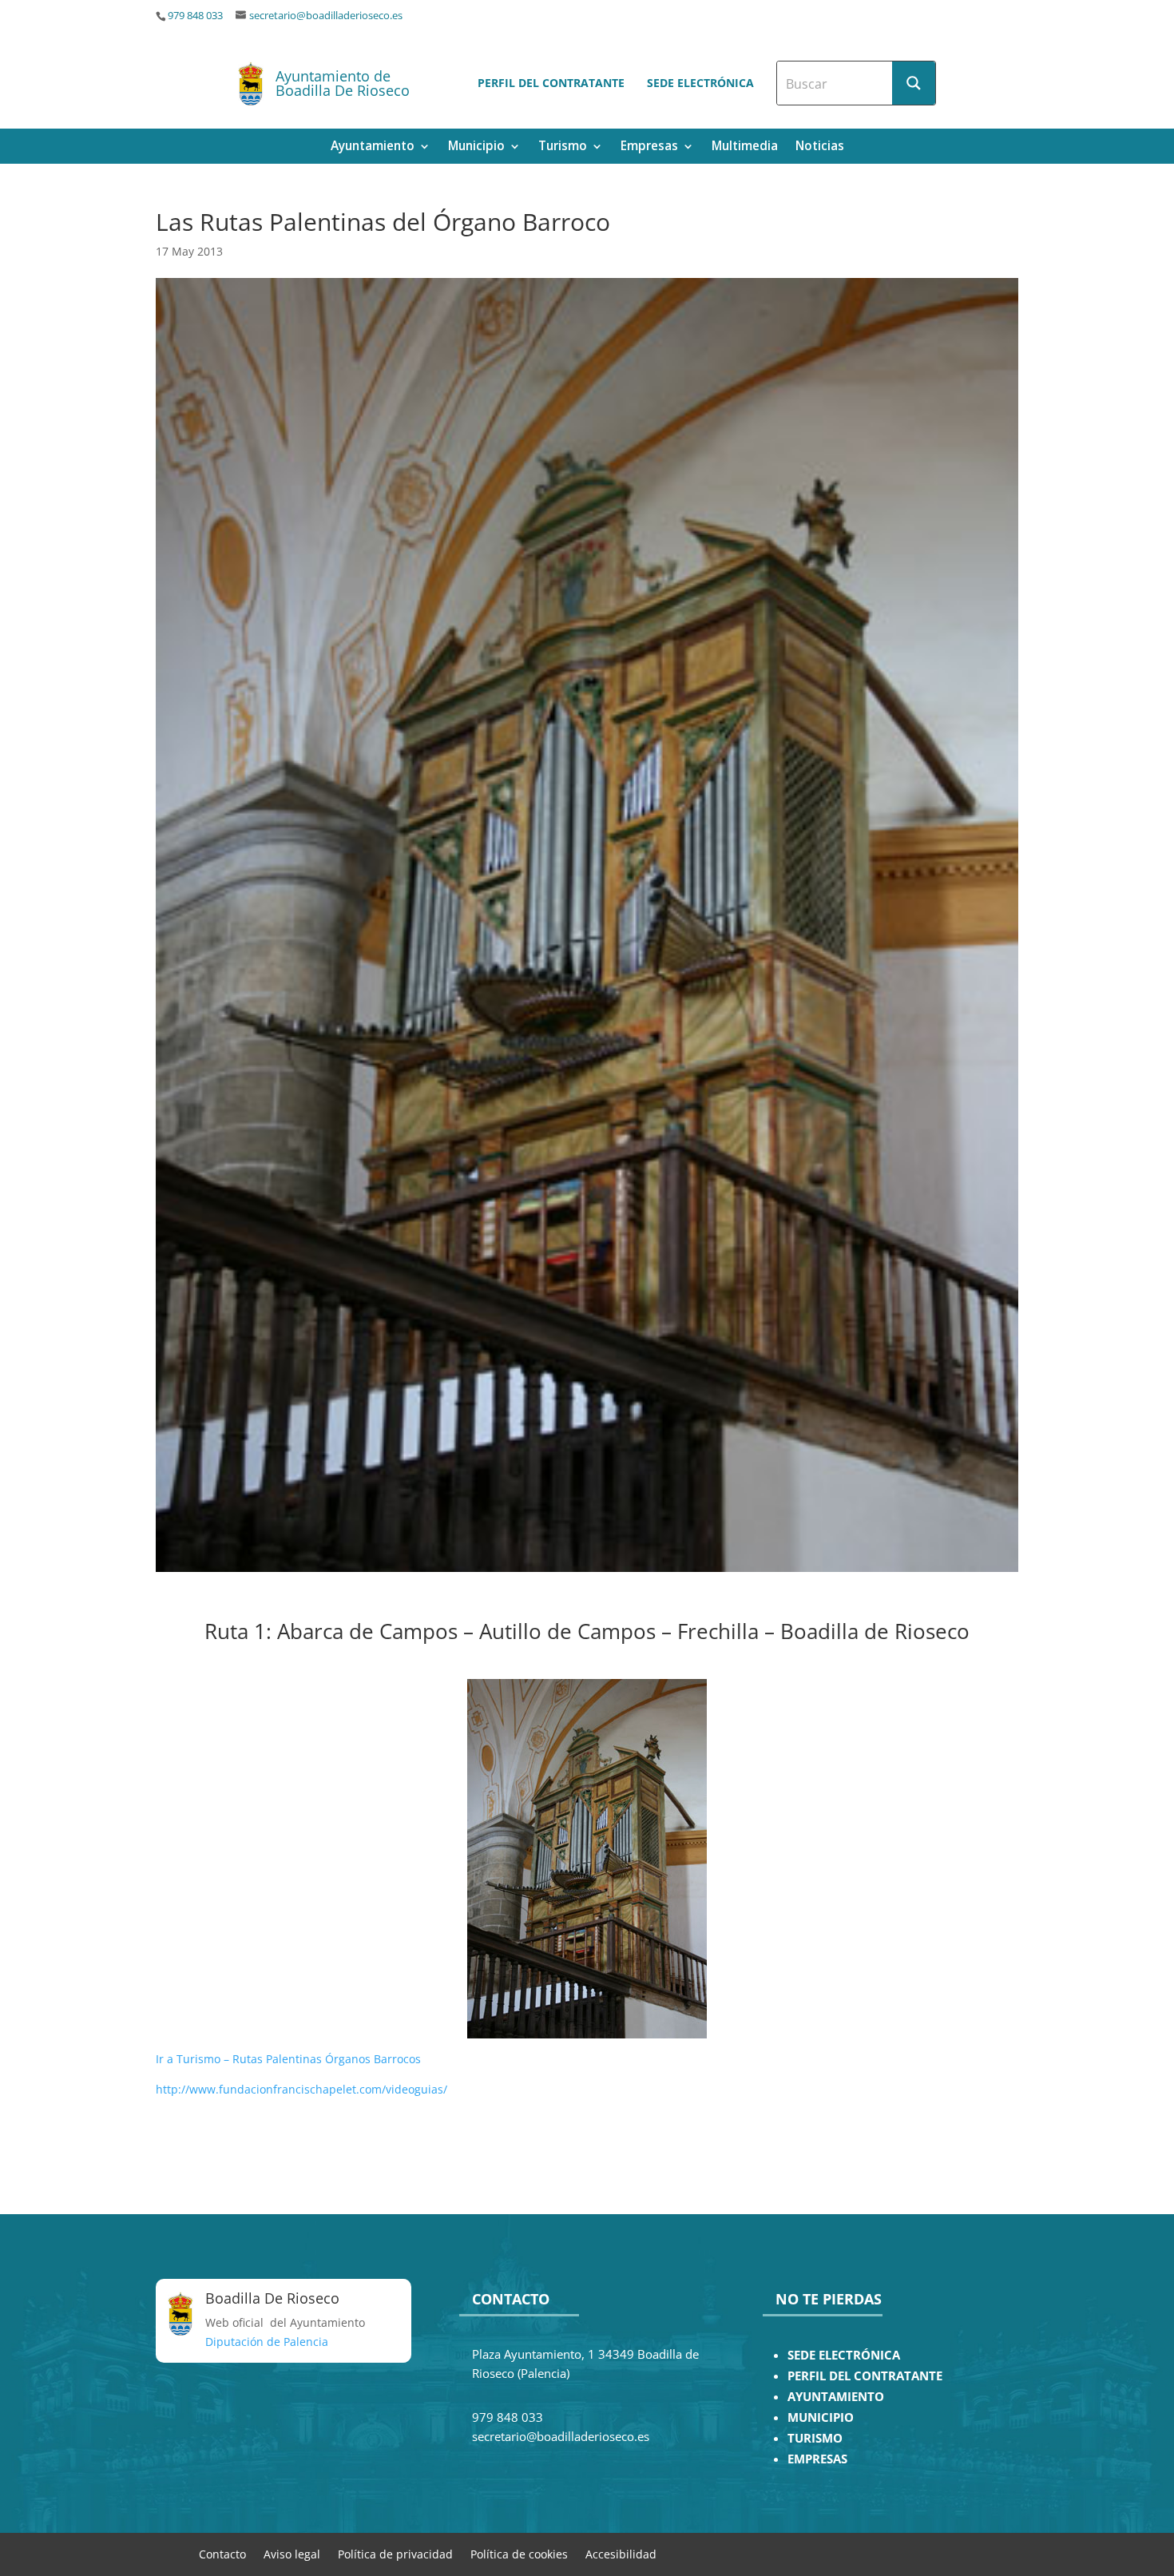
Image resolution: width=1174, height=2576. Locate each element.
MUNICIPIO (821, 2417)
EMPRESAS (817, 2459)
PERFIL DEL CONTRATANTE (865, 2376)
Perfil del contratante (551, 83)
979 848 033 (195, 16)
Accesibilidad (621, 2553)
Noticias (820, 147)
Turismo (563, 147)
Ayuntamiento (373, 147)
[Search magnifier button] (914, 83)
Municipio (476, 147)
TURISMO (815, 2438)
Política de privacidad (395, 2553)
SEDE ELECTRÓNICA (844, 2355)
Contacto (222, 2553)
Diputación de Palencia (267, 2342)
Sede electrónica (700, 83)
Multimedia (745, 147)
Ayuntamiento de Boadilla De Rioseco (343, 83)
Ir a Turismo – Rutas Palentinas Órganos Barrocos (288, 2059)
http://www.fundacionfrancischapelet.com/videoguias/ (301, 2089)
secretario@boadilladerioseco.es (326, 16)
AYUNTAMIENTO (836, 2397)
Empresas (649, 147)
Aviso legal (292, 2553)
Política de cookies (519, 2553)
